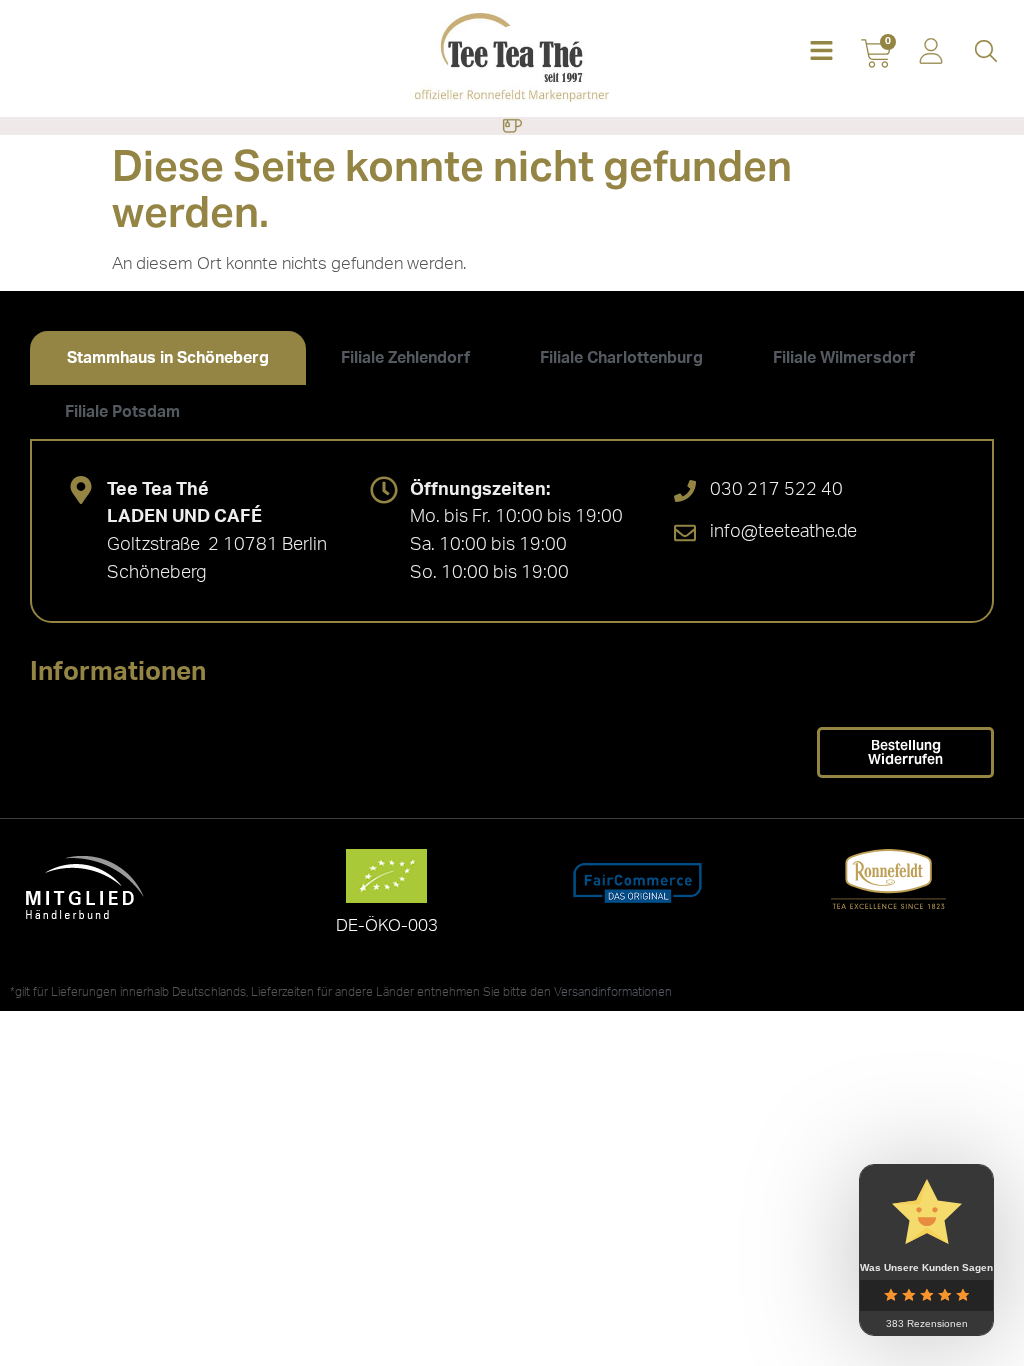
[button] (821, 52)
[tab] (168, 358)
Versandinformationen (613, 992)
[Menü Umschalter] (512, 126)
